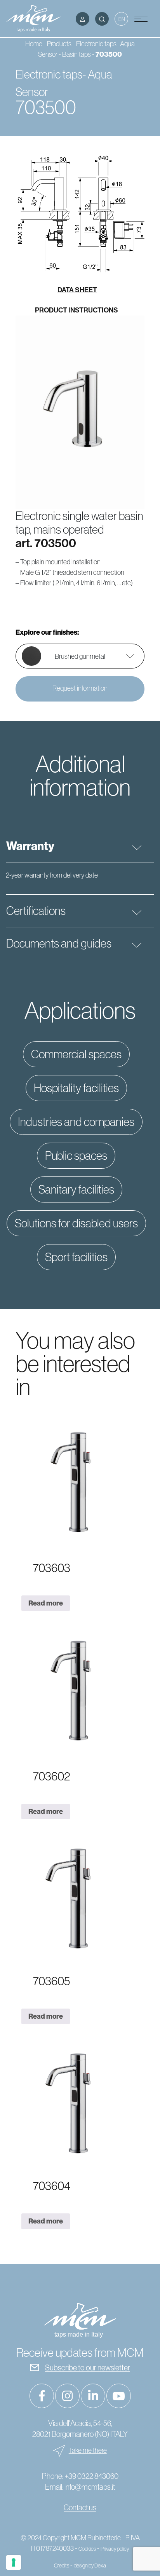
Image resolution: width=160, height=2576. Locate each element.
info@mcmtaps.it (90, 2487)
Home (34, 44)
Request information (80, 688)
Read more (46, 1603)
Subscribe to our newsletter (88, 2367)
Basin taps (77, 54)
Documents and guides (59, 943)
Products (59, 44)
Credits (62, 2566)
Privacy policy (115, 2549)
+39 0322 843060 (91, 2476)
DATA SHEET (77, 290)
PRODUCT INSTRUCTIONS (77, 310)
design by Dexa (90, 2566)
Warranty (30, 846)
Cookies (87, 2549)
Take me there (88, 2450)
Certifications (36, 911)
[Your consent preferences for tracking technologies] (14, 2562)
